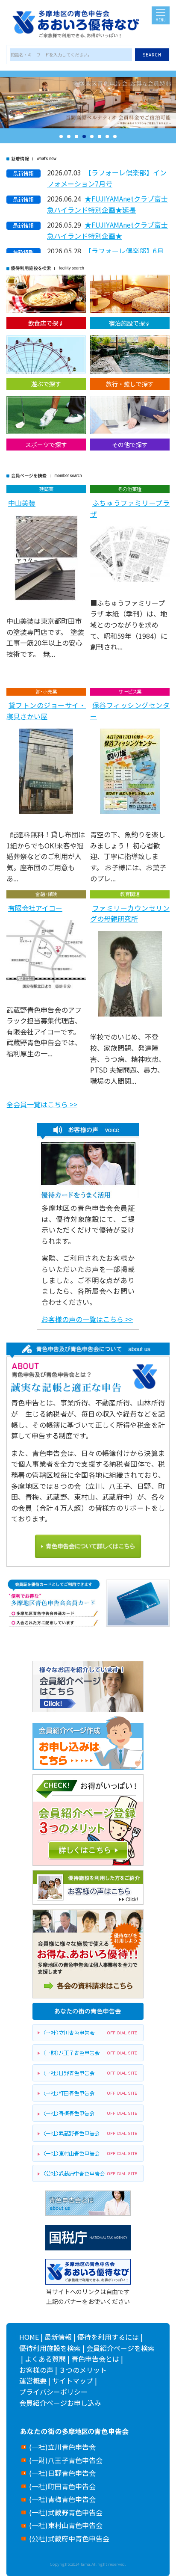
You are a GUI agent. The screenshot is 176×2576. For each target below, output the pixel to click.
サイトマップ (73, 2380)
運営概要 (33, 2380)
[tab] (61, 136)
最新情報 (58, 2337)
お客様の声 (36, 2370)
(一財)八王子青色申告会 (66, 2460)
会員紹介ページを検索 (120, 2348)
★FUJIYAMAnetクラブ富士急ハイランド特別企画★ (107, 230)
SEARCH (152, 55)
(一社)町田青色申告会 (62, 2486)
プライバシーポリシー (53, 2392)
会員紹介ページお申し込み (60, 2403)
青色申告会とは (95, 2359)
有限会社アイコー (35, 908)
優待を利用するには (108, 2337)
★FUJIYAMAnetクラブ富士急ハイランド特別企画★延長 (107, 204)
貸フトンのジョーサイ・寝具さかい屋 (46, 711)
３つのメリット (83, 2370)
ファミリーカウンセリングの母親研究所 (130, 913)
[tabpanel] (88, 103)
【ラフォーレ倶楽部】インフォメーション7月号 (107, 178)
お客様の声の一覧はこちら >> (87, 1319)
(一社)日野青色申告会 (62, 2473)
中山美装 (22, 503)
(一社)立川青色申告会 (62, 2447)
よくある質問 (45, 2359)
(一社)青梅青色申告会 (62, 2499)
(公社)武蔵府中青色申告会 (69, 2538)
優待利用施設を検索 (50, 2348)
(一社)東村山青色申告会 (66, 2525)
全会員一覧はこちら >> (42, 1104)
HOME (29, 2337)
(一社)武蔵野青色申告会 (66, 2512)
